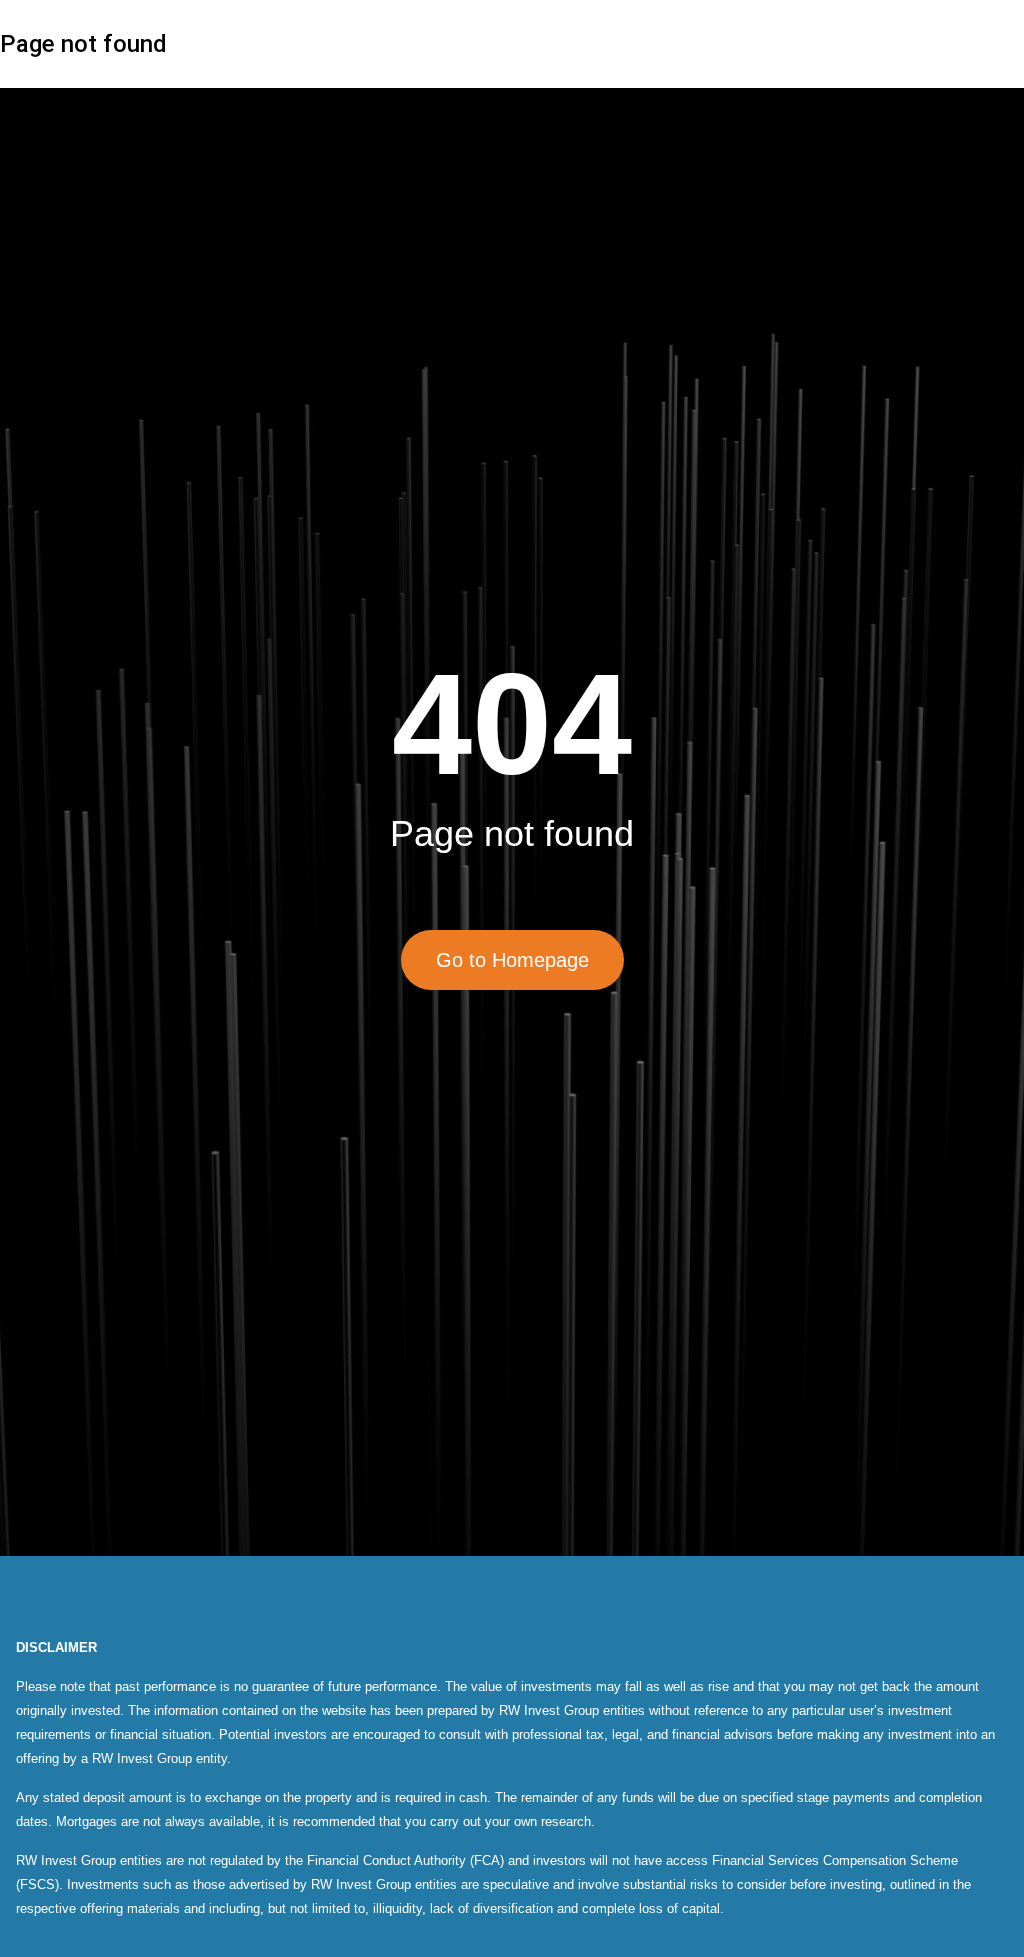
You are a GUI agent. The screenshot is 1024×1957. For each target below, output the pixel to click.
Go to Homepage (512, 960)
